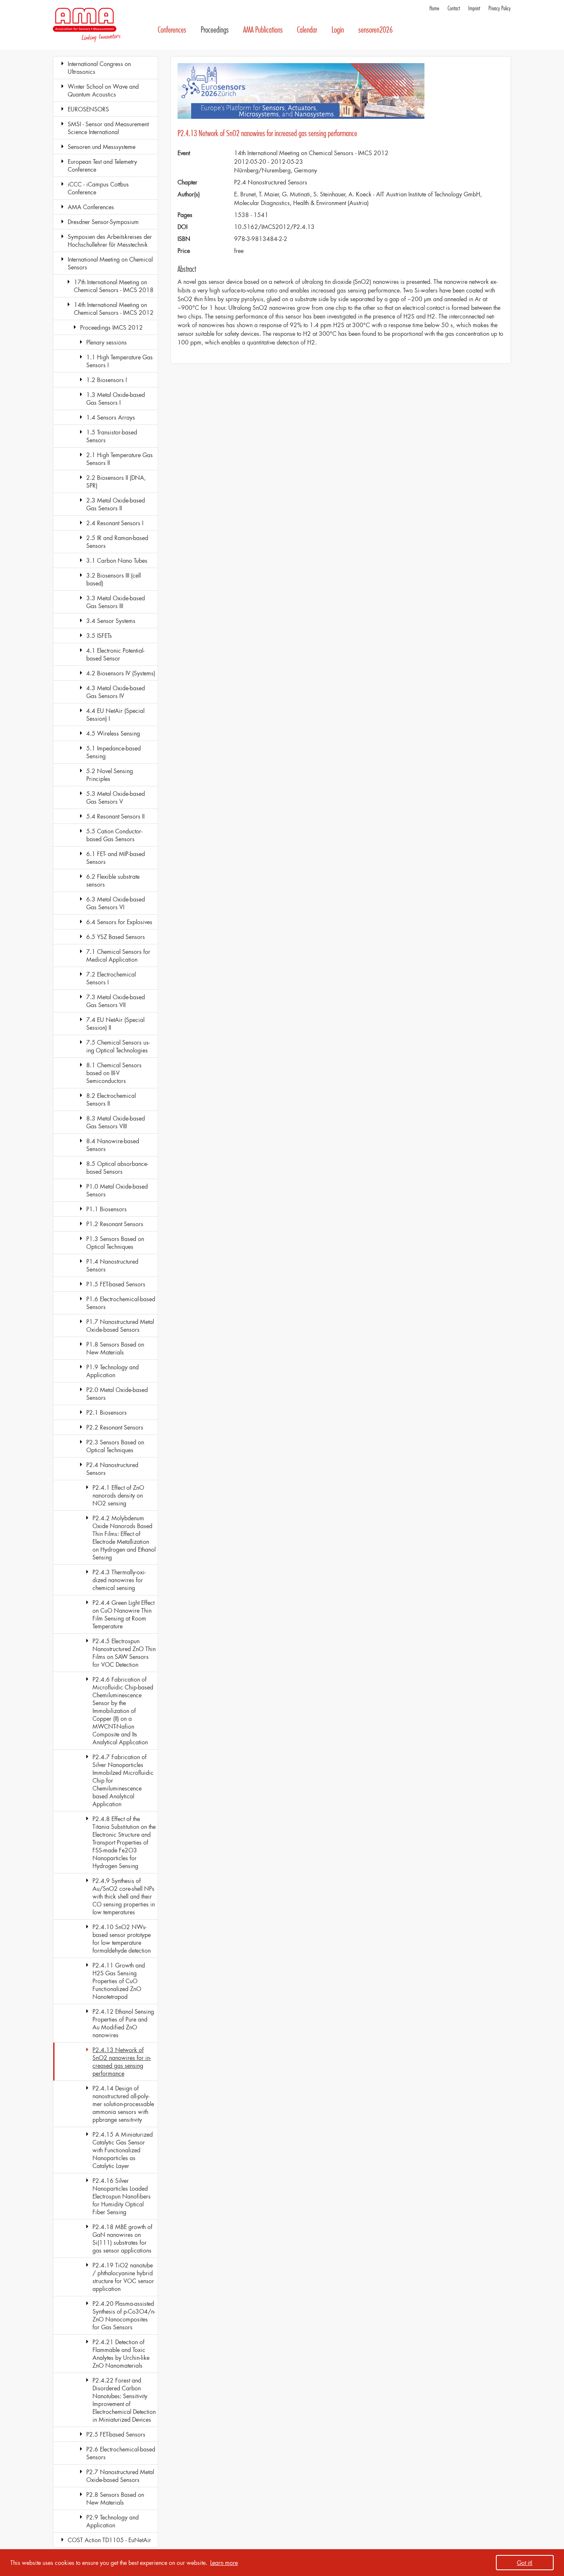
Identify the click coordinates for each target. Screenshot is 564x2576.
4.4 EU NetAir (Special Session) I (115, 715)
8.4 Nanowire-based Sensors (113, 1145)
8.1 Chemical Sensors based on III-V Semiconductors (114, 1073)
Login (338, 30)
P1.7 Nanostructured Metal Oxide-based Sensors (120, 1326)
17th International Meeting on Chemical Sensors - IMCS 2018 (114, 286)
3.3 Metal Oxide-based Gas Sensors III (116, 602)
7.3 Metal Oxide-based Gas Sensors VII (116, 1001)
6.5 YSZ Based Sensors (116, 937)
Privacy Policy (500, 8)
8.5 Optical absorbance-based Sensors (117, 1168)
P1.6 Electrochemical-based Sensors (121, 1303)
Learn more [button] (224, 2563)
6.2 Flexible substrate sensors (113, 880)
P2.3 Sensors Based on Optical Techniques (115, 1446)
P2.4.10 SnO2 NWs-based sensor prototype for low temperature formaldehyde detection (122, 1939)
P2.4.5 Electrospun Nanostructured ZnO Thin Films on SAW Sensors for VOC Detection (124, 1653)
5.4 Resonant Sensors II (115, 816)
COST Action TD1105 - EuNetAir (109, 2540)
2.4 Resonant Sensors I (115, 523)
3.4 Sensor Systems (111, 621)
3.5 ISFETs (99, 636)
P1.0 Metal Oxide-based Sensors (117, 1190)
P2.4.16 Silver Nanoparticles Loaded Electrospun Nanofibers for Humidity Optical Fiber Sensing (122, 2196)
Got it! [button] (525, 2563)
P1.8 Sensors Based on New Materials (115, 1348)
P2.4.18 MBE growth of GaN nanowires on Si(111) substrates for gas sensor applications (122, 2239)
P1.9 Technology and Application (113, 1371)
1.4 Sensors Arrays (111, 417)
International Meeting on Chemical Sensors (110, 263)
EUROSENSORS (88, 109)
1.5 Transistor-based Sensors (112, 436)
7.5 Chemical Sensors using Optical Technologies (118, 1046)
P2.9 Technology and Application (113, 2521)
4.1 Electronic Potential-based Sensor (115, 654)
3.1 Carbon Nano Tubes (117, 560)
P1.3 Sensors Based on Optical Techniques (115, 1243)
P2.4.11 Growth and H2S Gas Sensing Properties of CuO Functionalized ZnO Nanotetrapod (119, 1981)
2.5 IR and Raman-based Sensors (117, 542)
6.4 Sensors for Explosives (119, 922)
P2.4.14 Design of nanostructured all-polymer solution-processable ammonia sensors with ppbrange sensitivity (123, 2104)
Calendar (307, 30)
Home (434, 8)
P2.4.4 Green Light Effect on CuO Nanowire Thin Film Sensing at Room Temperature (123, 1614)
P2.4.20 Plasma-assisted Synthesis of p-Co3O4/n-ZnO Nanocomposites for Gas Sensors (124, 2315)
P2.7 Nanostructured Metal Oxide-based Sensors (120, 2476)
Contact (454, 8)
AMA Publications (263, 30)
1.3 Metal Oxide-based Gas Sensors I (116, 399)
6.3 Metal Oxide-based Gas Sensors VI (116, 903)
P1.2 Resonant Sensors (115, 1224)
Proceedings (215, 30)
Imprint (474, 8)
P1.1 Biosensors (107, 1209)
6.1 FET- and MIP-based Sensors (116, 858)
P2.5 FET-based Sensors (116, 2434)
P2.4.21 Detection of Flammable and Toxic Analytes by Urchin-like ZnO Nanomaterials (121, 2354)
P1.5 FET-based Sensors (116, 1284)
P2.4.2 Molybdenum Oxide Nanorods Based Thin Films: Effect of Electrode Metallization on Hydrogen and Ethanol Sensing (124, 1538)
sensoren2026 (376, 30)
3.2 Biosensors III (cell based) (114, 579)
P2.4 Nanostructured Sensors (112, 1469)
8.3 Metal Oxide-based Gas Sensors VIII (116, 1122)
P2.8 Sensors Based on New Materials (115, 2498)
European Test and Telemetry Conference (102, 165)
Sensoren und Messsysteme (102, 147)
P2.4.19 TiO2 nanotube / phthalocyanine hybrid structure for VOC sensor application (123, 2277)
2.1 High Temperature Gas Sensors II (120, 459)
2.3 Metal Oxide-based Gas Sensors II (116, 504)
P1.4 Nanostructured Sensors (112, 1265)
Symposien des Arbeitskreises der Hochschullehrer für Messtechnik (110, 241)
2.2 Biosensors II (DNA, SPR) (116, 481)
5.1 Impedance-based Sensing (114, 752)
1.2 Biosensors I (107, 380)
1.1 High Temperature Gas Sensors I (120, 361)
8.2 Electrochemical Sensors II (111, 1099)
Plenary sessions (107, 342)
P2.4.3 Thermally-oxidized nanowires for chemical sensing (119, 1580)
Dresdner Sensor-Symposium (103, 222)
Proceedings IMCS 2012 (111, 327)
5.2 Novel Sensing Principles (110, 775)
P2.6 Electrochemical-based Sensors (121, 2453)
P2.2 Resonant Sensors (115, 1427)
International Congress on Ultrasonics (99, 68)
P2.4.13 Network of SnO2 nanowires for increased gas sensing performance (122, 2062)
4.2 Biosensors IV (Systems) (121, 673)
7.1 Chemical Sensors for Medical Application (118, 955)
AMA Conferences (91, 207)
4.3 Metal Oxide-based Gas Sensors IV (116, 692)
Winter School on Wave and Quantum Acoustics (103, 90)
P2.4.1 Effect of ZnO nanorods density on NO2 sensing (118, 1495)
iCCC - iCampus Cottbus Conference (98, 188)
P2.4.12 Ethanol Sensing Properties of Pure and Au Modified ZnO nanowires (123, 2023)
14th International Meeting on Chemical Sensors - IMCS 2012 (114, 309)
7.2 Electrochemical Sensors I (111, 978)
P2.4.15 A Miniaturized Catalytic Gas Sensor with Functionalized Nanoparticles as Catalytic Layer (123, 2150)
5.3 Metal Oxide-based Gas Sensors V (116, 797)
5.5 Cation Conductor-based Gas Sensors (114, 835)
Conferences (172, 30)
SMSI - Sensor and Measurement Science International (108, 128)
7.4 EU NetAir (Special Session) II (115, 1024)
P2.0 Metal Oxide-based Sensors (117, 1394)
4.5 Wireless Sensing (113, 733)
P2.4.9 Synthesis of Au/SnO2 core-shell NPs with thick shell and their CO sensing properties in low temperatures (124, 1896)
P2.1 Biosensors (107, 1412)
